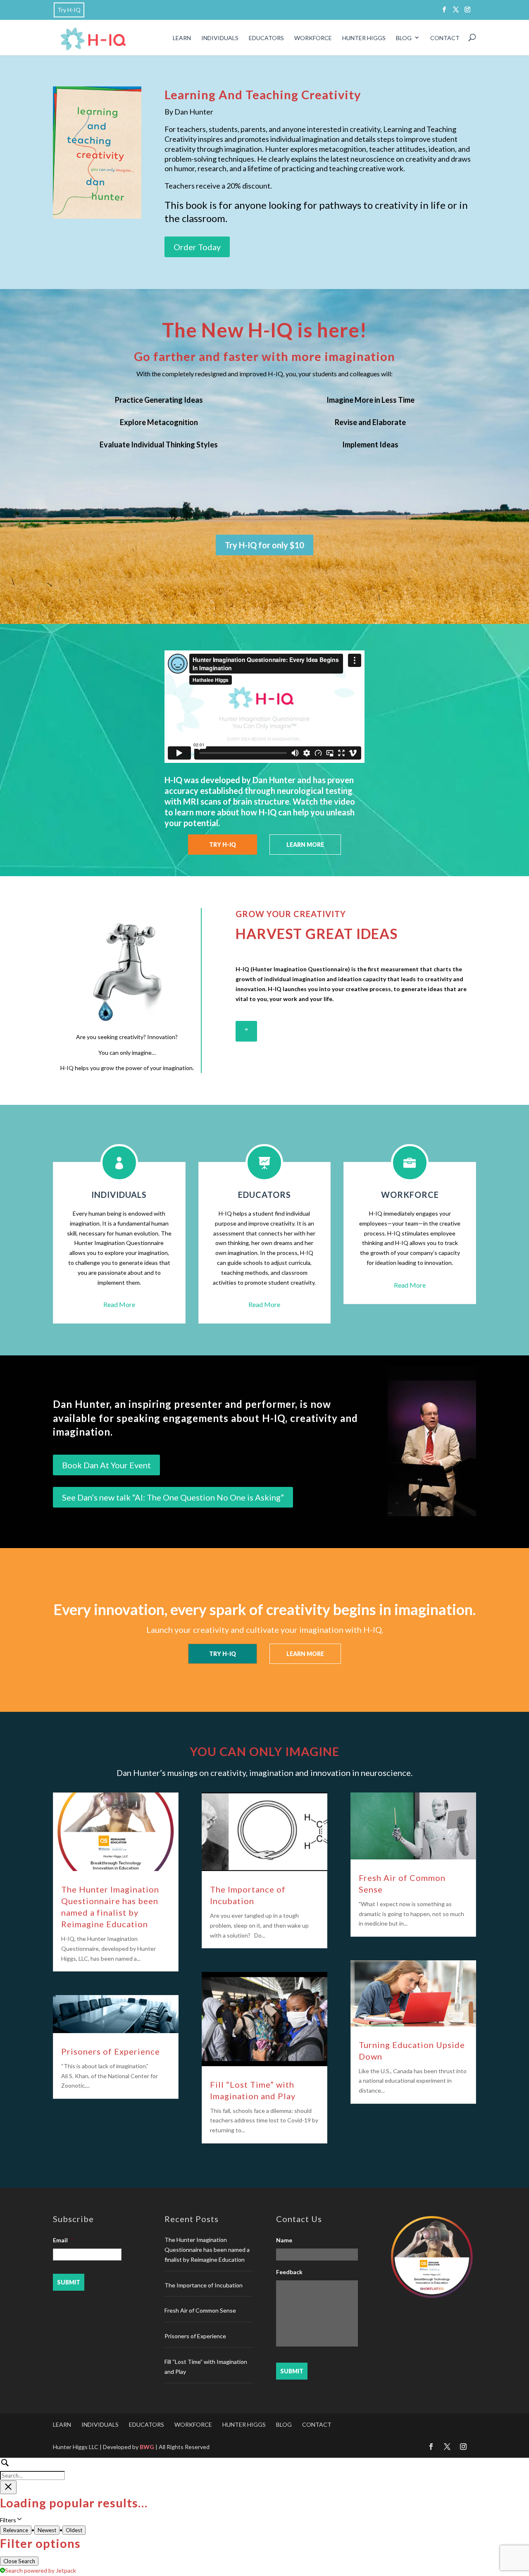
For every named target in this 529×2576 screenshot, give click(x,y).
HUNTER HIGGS (364, 38)
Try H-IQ (69, 10)
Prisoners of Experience (111, 2051)
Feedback (289, 2272)
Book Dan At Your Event (106, 1465)
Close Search (19, 2561)
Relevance (16, 2530)
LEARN (182, 38)
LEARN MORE (305, 845)
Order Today (197, 247)
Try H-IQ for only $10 (264, 545)
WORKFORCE (313, 38)
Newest (47, 2530)
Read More (119, 1304)
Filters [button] (19, 2521)
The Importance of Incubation (204, 2285)
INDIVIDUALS (220, 38)
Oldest (74, 2530)
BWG (147, 2447)
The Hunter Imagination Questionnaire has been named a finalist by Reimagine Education (207, 2250)
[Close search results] (8, 2487)
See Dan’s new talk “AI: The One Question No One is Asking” (173, 1497)
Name (284, 2240)
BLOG (404, 38)
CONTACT (445, 38)
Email (63, 2240)
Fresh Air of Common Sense (200, 2310)
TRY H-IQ (223, 845)
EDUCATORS (266, 38)
